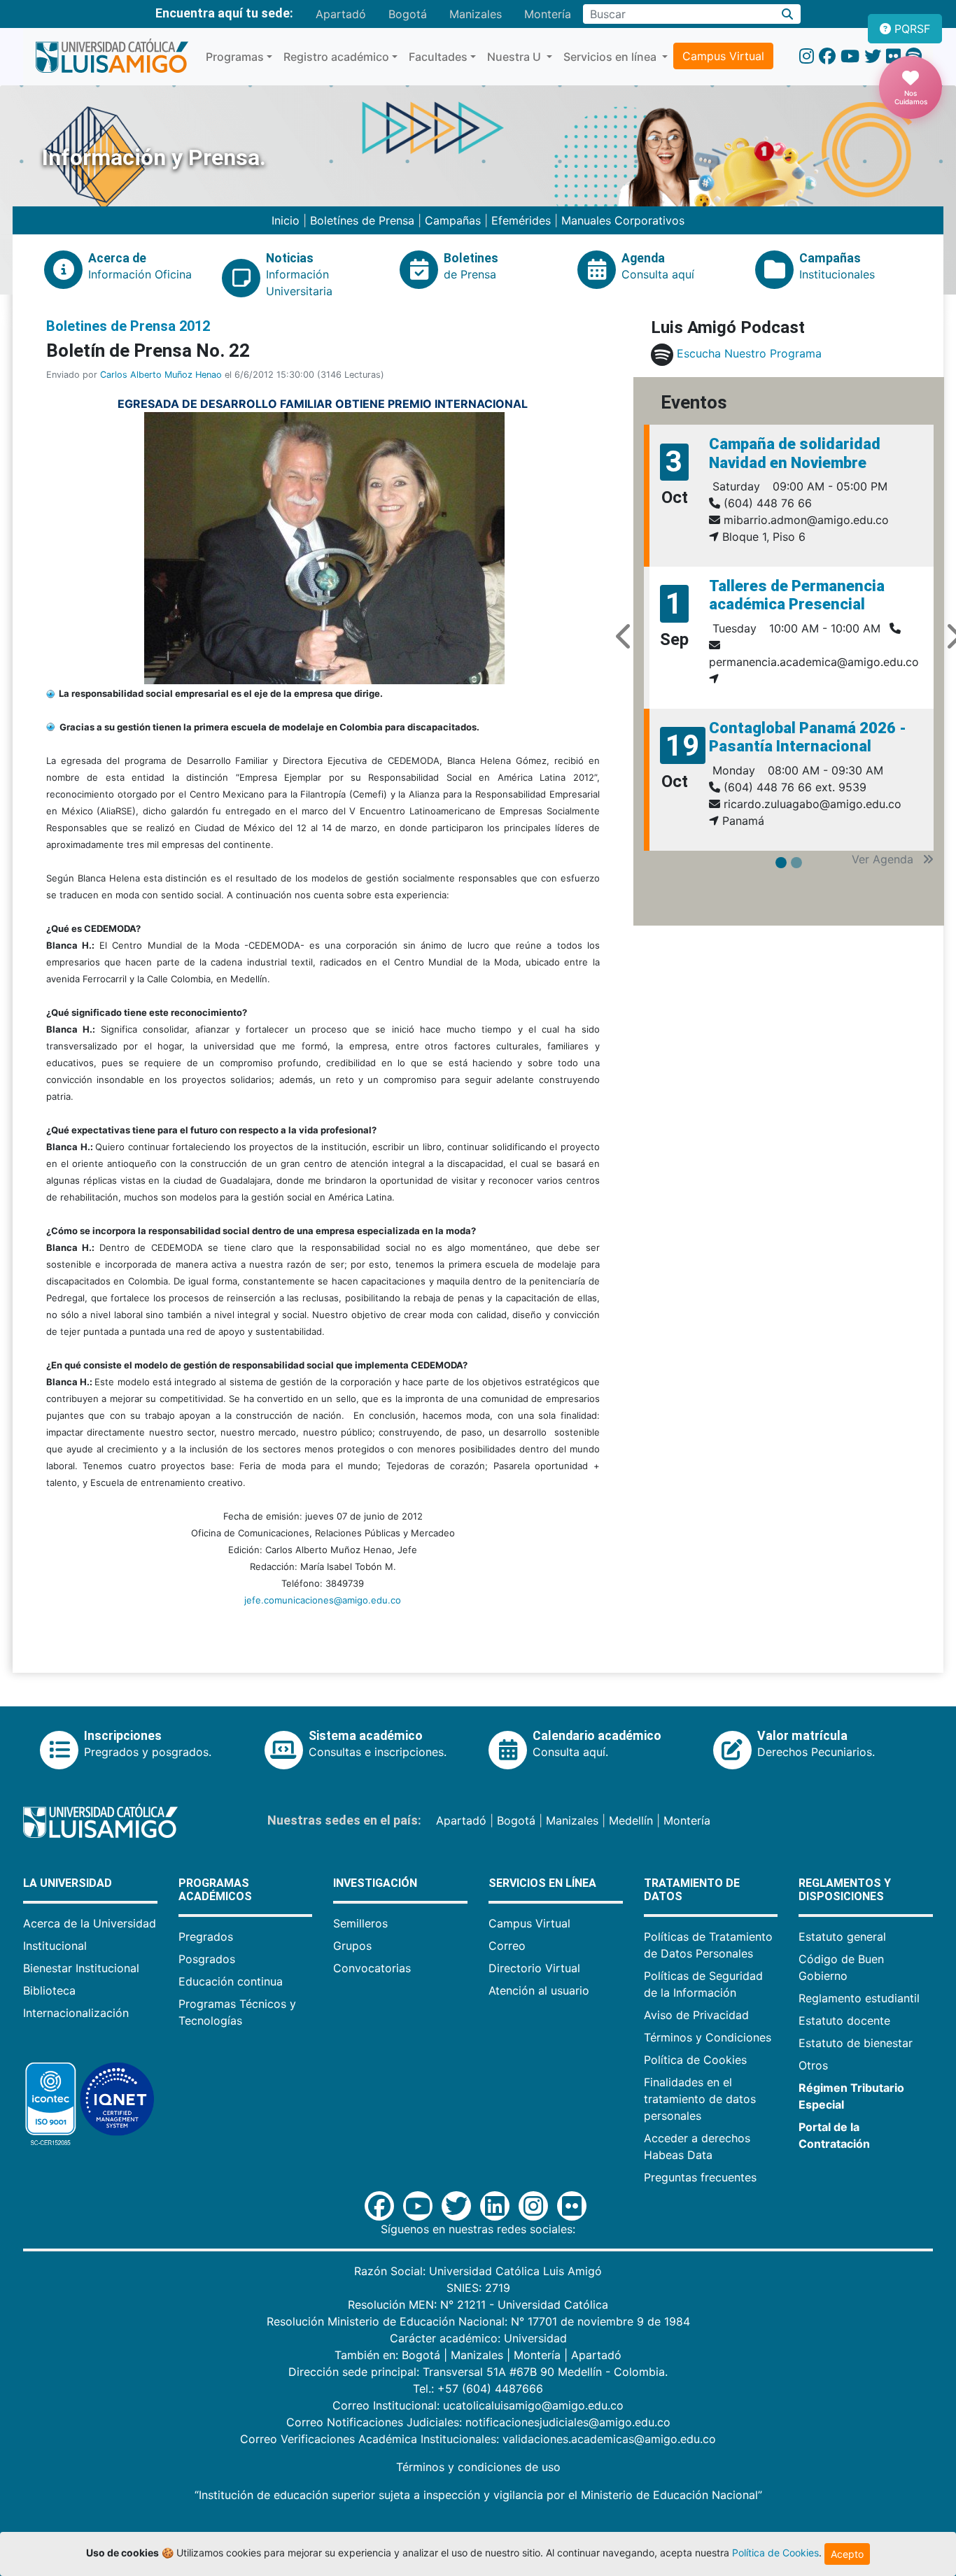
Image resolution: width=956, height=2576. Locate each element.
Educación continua (231, 1981)
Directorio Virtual (534, 1968)
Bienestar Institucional (81, 1968)
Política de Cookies (695, 2060)
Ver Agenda (884, 859)
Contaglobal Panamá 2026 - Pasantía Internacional (808, 737)
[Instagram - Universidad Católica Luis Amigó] (807, 56)
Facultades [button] (438, 57)
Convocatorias (372, 1968)
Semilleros (360, 1923)
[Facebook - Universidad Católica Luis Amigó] (827, 56)
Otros (813, 2065)
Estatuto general (842, 1937)
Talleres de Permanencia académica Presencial (797, 595)
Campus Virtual (723, 56)
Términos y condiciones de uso (478, 2467)
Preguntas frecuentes (700, 2177)
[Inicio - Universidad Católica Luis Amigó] (112, 57)
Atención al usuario (539, 1990)
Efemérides (521, 220)
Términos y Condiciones (708, 2037)
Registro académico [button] (336, 57)
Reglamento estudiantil (859, 1998)
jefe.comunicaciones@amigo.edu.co (323, 1600)
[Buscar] (788, 14)
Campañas (453, 220)
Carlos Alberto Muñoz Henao (161, 375)
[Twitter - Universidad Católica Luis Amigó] (873, 56)
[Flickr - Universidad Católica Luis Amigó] (893, 56)
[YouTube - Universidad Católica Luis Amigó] (850, 56)
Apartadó (341, 14)
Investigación (375, 1883)
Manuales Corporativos (623, 220)
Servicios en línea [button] (611, 57)
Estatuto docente (844, 2021)
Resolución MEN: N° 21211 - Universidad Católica (478, 2305)
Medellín (631, 1820)
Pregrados (206, 1937)
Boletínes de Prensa (362, 220)
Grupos (352, 1946)
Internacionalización (76, 2013)
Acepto (847, 2554)
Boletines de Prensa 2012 (128, 326)
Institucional (55, 1946)
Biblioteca (49, 1990)
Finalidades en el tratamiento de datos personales (700, 2099)
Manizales (476, 14)
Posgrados (207, 1959)
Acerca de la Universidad (90, 1923)
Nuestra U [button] (515, 57)
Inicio (287, 220)
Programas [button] (235, 57)
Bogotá (408, 14)
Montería (548, 14)
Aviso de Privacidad (696, 2015)
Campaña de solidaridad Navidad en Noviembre (795, 453)
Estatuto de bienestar (856, 2043)
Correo (507, 1946)
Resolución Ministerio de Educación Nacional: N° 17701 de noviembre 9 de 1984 (478, 2321)
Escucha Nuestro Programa (749, 353)
